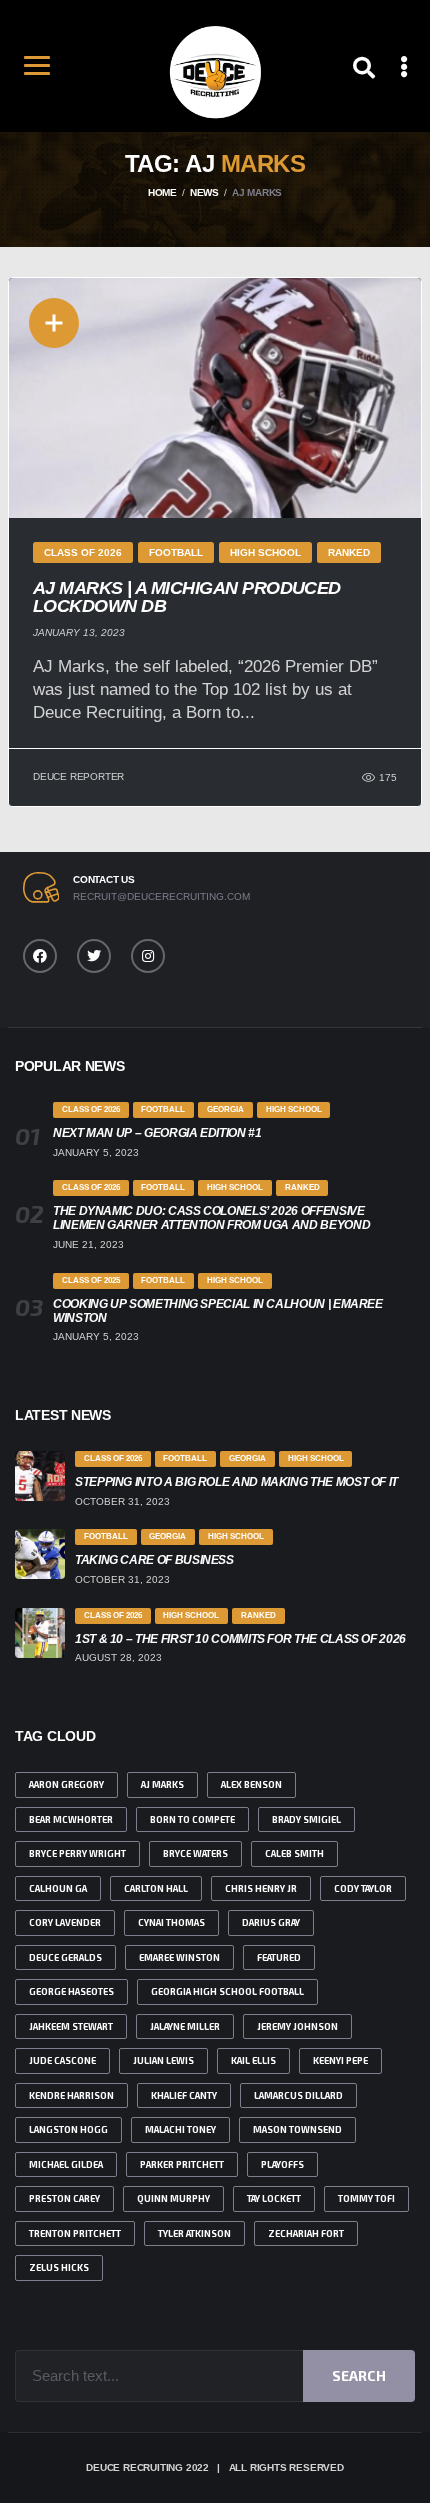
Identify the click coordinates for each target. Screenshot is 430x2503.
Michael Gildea (66, 2164)
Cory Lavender (65, 1922)
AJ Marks (162, 1784)
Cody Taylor (363, 1888)
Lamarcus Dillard (298, 2095)
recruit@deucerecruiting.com (161, 896)
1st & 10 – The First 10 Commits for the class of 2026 (240, 1639)
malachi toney (180, 2129)
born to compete (192, 1819)
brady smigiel (306, 1819)
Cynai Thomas (171, 1922)
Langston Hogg (68, 2129)
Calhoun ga (58, 1888)
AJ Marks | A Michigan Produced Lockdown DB (187, 597)
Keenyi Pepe (340, 2060)
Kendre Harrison (71, 2095)
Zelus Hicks (59, 2267)
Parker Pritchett (182, 2164)
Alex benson (251, 1784)
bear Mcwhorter (71, 1819)
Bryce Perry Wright (77, 1853)
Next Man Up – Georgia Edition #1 (157, 1133)
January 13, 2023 (79, 632)
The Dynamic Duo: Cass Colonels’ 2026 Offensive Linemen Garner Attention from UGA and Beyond (211, 1218)
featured (279, 1957)
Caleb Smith (294, 1853)
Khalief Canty (184, 2095)
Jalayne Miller (185, 2026)
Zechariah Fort (306, 2233)
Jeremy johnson (297, 2026)
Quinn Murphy (173, 2198)
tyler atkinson (194, 2233)
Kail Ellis (253, 2060)
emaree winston (179, 1957)
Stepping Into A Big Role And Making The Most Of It (236, 1482)
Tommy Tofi (366, 2198)
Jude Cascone (62, 2060)
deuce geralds (65, 1957)
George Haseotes (71, 1991)
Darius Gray (271, 1922)
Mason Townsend (297, 2129)
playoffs (282, 2164)
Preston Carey (64, 2198)
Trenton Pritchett (75, 2233)
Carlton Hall (156, 1888)
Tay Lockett (274, 2198)
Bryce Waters (195, 1853)
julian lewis (163, 2060)
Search (359, 2375)
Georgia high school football (227, 1991)
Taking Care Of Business (154, 1560)
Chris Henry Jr (261, 1888)
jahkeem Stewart (71, 2026)
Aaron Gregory (66, 1784)
